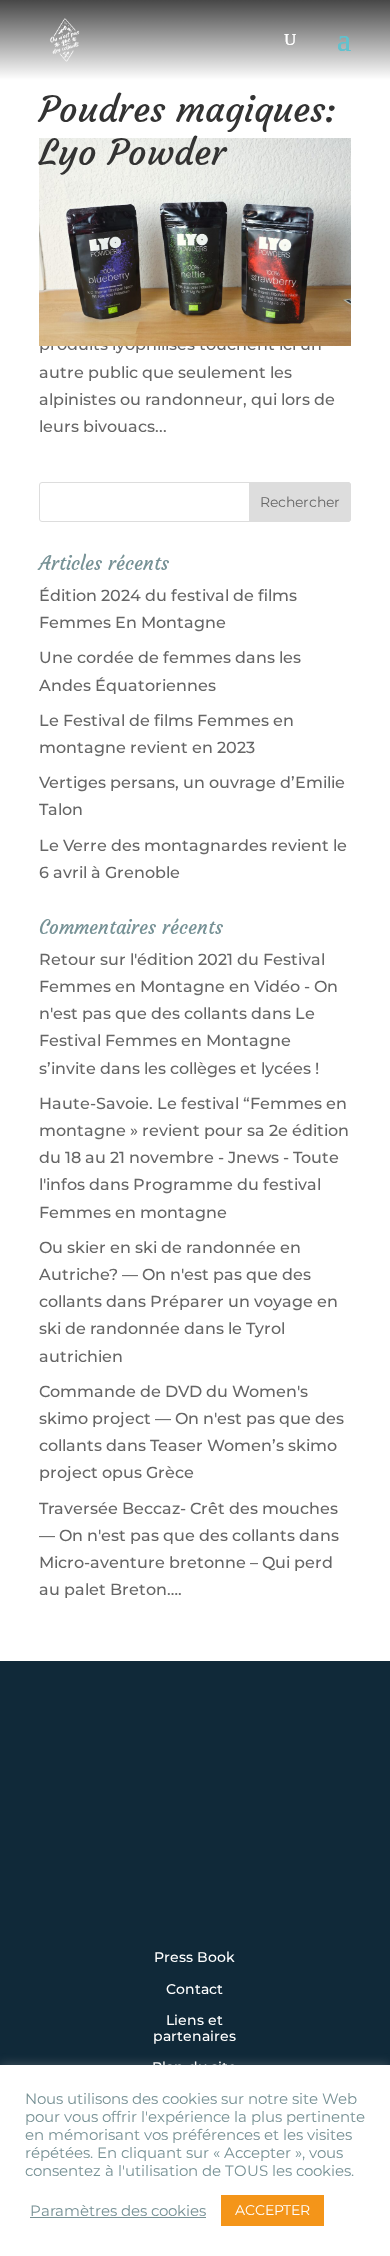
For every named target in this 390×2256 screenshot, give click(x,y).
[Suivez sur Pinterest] (319, 1831)
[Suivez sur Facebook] (133, 1831)
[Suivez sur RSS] (195, 1885)
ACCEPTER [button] (272, 2210)
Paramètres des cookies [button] (118, 2211)
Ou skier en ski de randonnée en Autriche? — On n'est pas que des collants (175, 1274)
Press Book (194, 1958)
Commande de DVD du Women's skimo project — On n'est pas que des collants (191, 1418)
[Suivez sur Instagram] (71, 1831)
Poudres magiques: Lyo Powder (187, 131)
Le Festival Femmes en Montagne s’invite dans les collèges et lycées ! (179, 1040)
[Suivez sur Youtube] (257, 1831)
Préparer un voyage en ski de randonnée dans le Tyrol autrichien (188, 1328)
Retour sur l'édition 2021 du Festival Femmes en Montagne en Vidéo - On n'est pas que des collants (188, 986)
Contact (194, 1990)
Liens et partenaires (194, 2028)
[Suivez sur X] (195, 1831)
